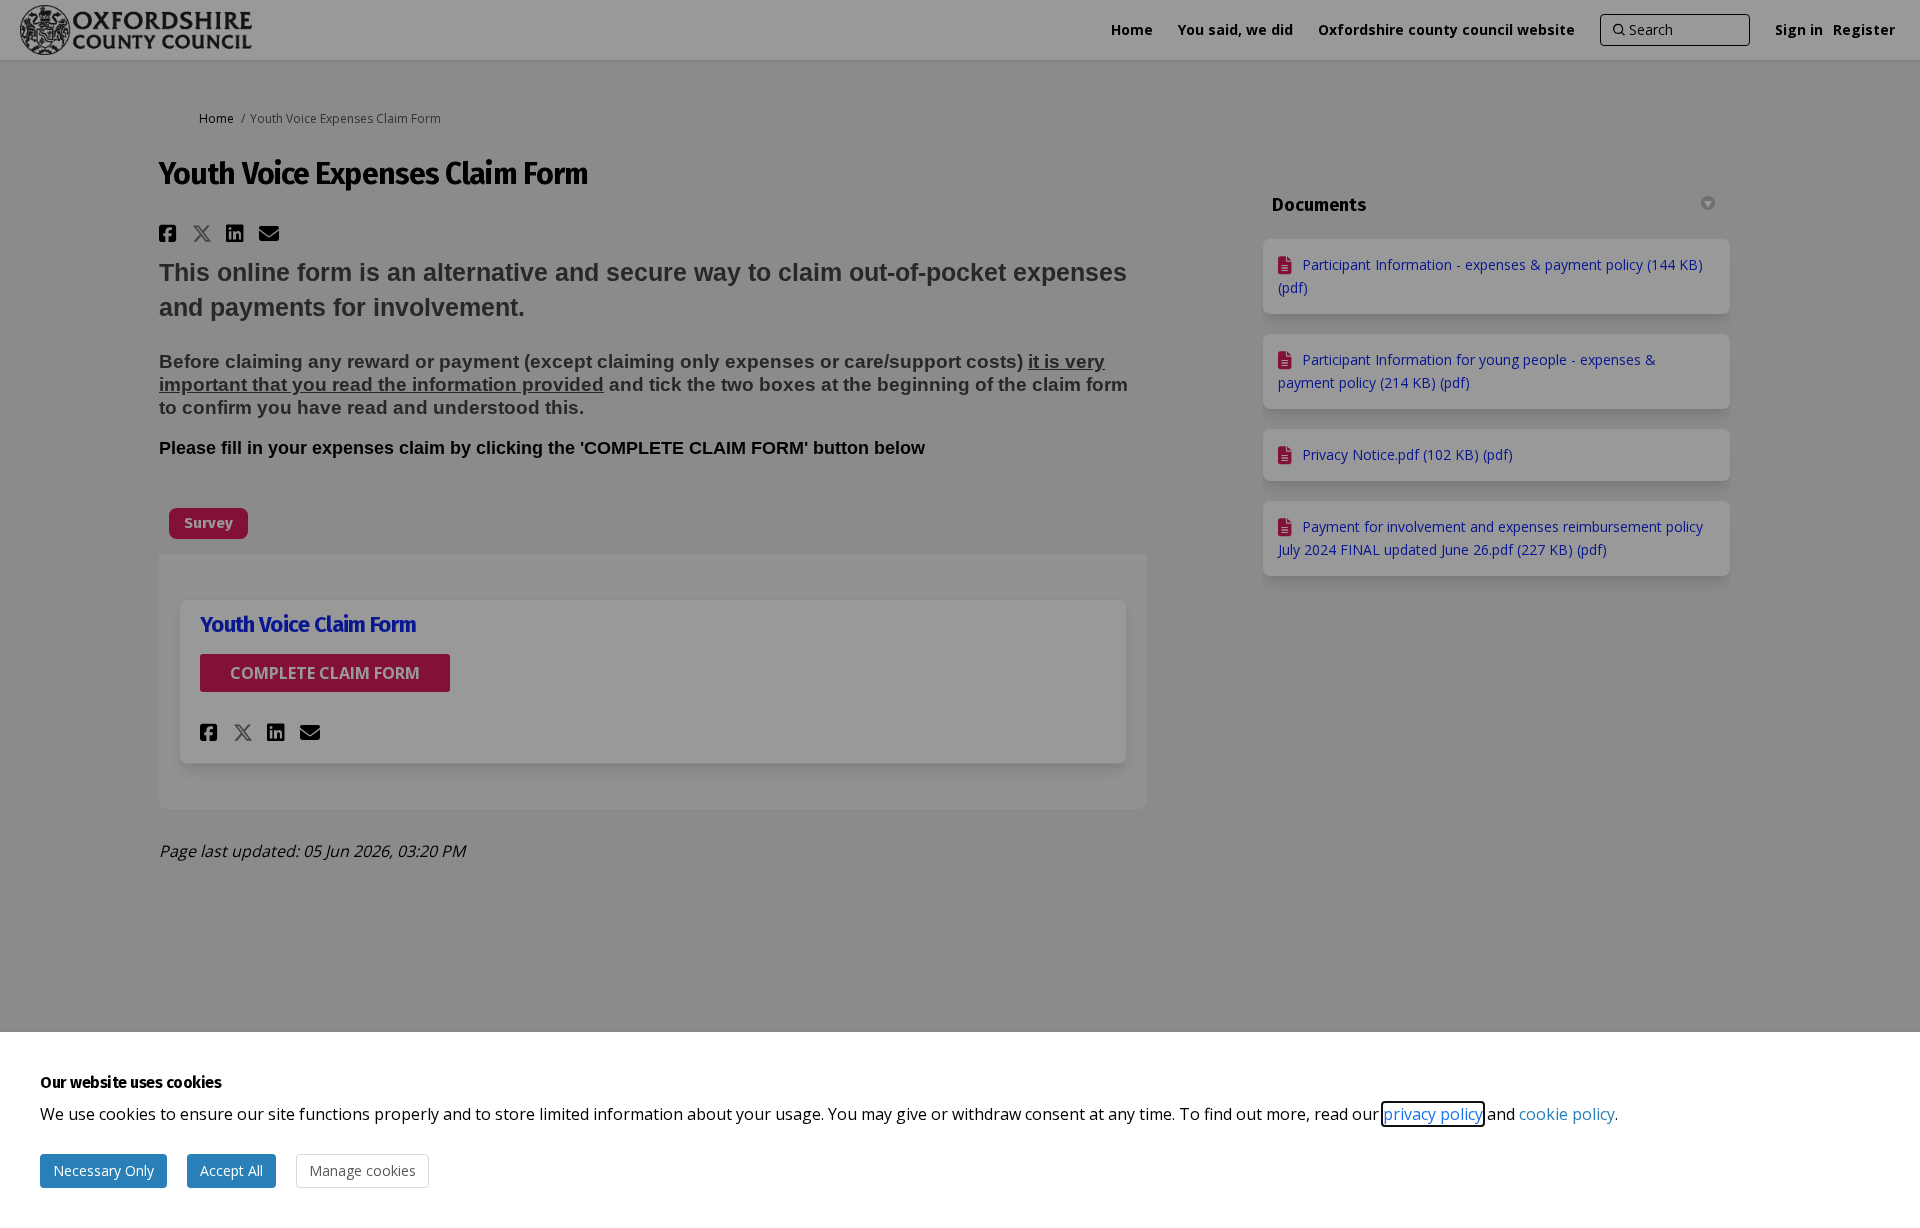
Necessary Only (103, 1170)
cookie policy (1567, 1114)
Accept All (231, 1170)
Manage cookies (362, 1170)
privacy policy (1433, 1114)
